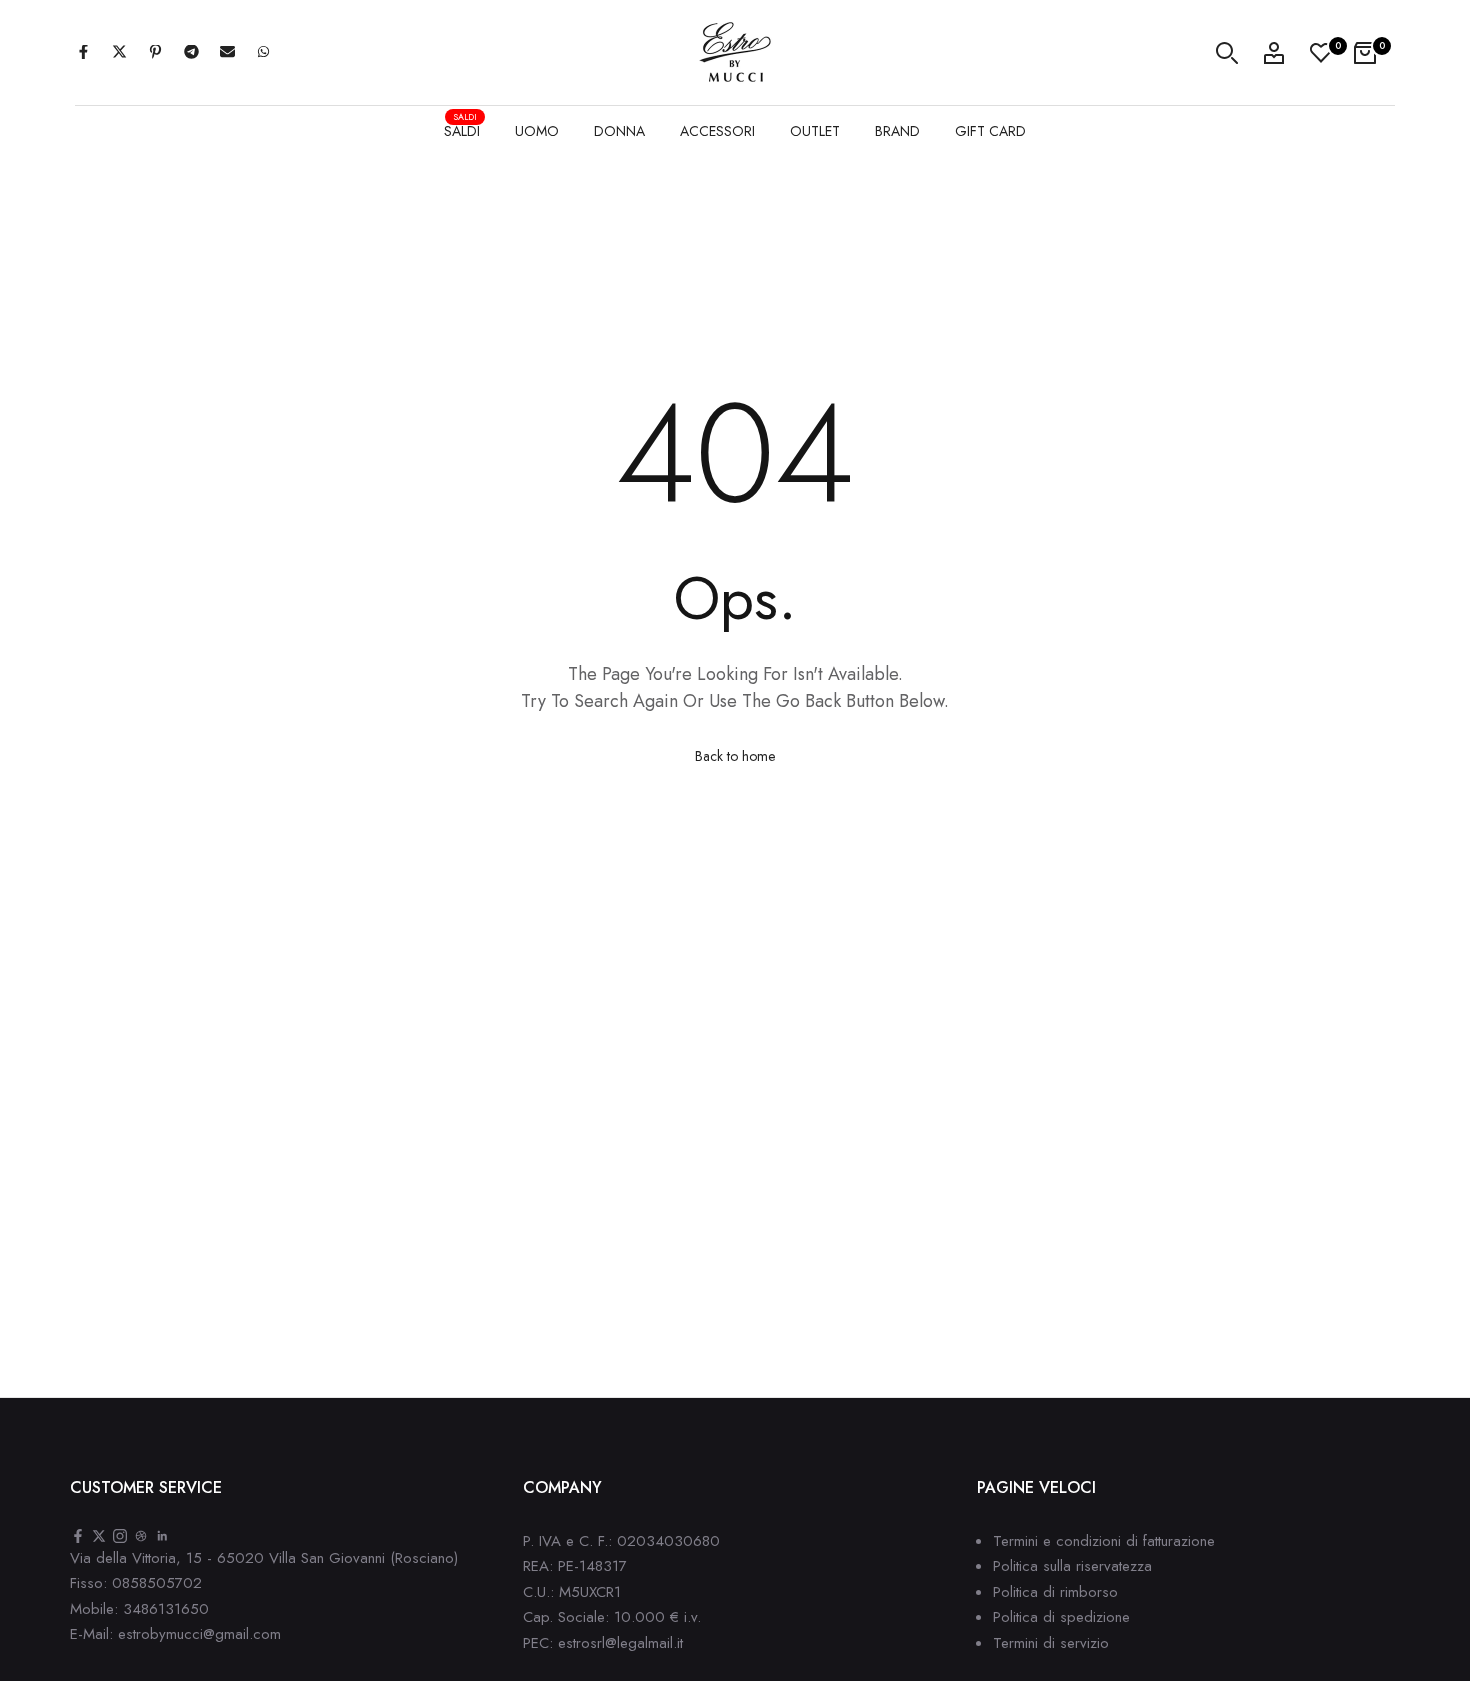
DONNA (619, 131)
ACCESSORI (717, 131)
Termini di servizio (1051, 1643)
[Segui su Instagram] (120, 1537)
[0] (1321, 53)
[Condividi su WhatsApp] (263, 53)
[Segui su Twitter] (99, 1537)
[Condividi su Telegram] (191, 53)
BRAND (897, 131)
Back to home (735, 756)
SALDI (462, 128)
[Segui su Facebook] (78, 1537)
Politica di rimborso (1055, 1592)
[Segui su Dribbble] (141, 1537)
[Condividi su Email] (227, 53)
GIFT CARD (990, 131)
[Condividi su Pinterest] (155, 53)
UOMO (537, 131)
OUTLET (815, 131)
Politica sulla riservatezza (1072, 1566)
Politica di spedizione (1061, 1617)
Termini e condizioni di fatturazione (1104, 1541)
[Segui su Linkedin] (162, 1537)
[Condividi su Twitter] (119, 53)
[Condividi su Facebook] (83, 53)
